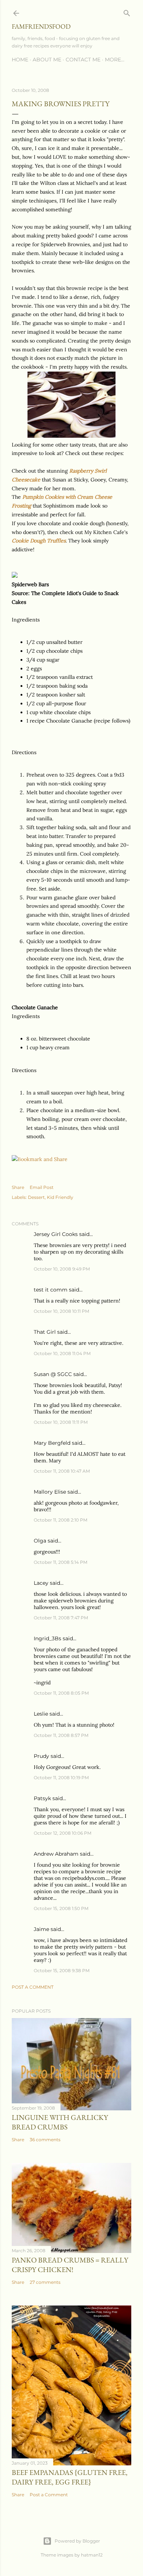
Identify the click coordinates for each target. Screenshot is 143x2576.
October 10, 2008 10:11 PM (61, 1311)
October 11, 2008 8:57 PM (61, 1735)
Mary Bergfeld (52, 1443)
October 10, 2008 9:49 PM (62, 1269)
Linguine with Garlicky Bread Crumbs (60, 2122)
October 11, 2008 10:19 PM (61, 1778)
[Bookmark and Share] (40, 1159)
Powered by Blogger (77, 2541)
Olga (40, 1541)
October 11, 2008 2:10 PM (60, 1520)
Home (20, 60)
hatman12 (92, 2555)
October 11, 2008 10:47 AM (62, 1471)
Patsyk (42, 1798)
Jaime (41, 1929)
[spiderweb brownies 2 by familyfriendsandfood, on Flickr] (71, 436)
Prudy (41, 1756)
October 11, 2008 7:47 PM (61, 1618)
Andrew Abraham (56, 1854)
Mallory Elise (50, 1492)
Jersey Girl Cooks (56, 1234)
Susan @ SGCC (53, 1374)
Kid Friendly (60, 1197)
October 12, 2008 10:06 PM (63, 1833)
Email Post (42, 1187)
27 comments (45, 2282)
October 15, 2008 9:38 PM (62, 1970)
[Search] (127, 12)
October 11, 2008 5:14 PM (60, 1562)
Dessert (36, 1197)
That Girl (45, 1332)
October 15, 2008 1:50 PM (61, 1908)
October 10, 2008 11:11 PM (61, 1422)
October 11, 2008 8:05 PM (61, 1693)
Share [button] (18, 1187)
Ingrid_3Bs (47, 1638)
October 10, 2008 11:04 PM (62, 1353)
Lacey (41, 1583)
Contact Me (83, 60)
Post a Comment (33, 1987)
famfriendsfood (41, 26)
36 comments (45, 2140)
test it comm (51, 1290)
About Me (47, 60)
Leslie (41, 1714)
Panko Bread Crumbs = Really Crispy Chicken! (70, 2265)
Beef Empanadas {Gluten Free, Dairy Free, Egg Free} (70, 2477)
